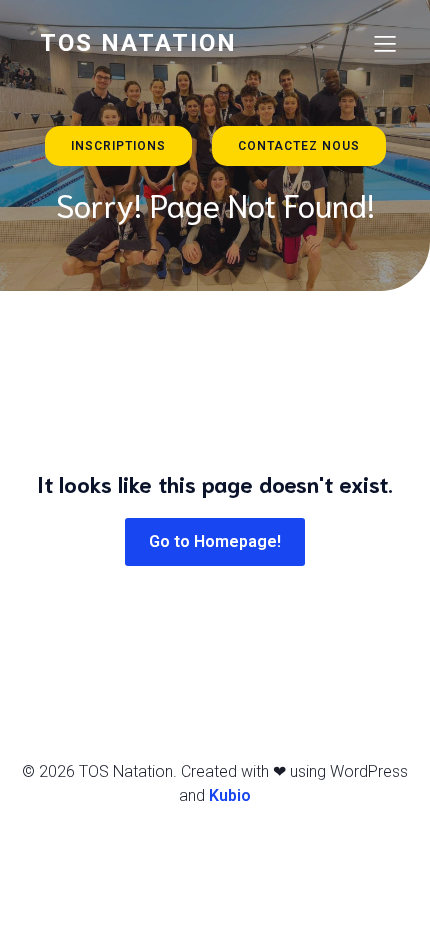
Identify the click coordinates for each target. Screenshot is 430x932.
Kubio (230, 795)
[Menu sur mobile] (385, 43)
